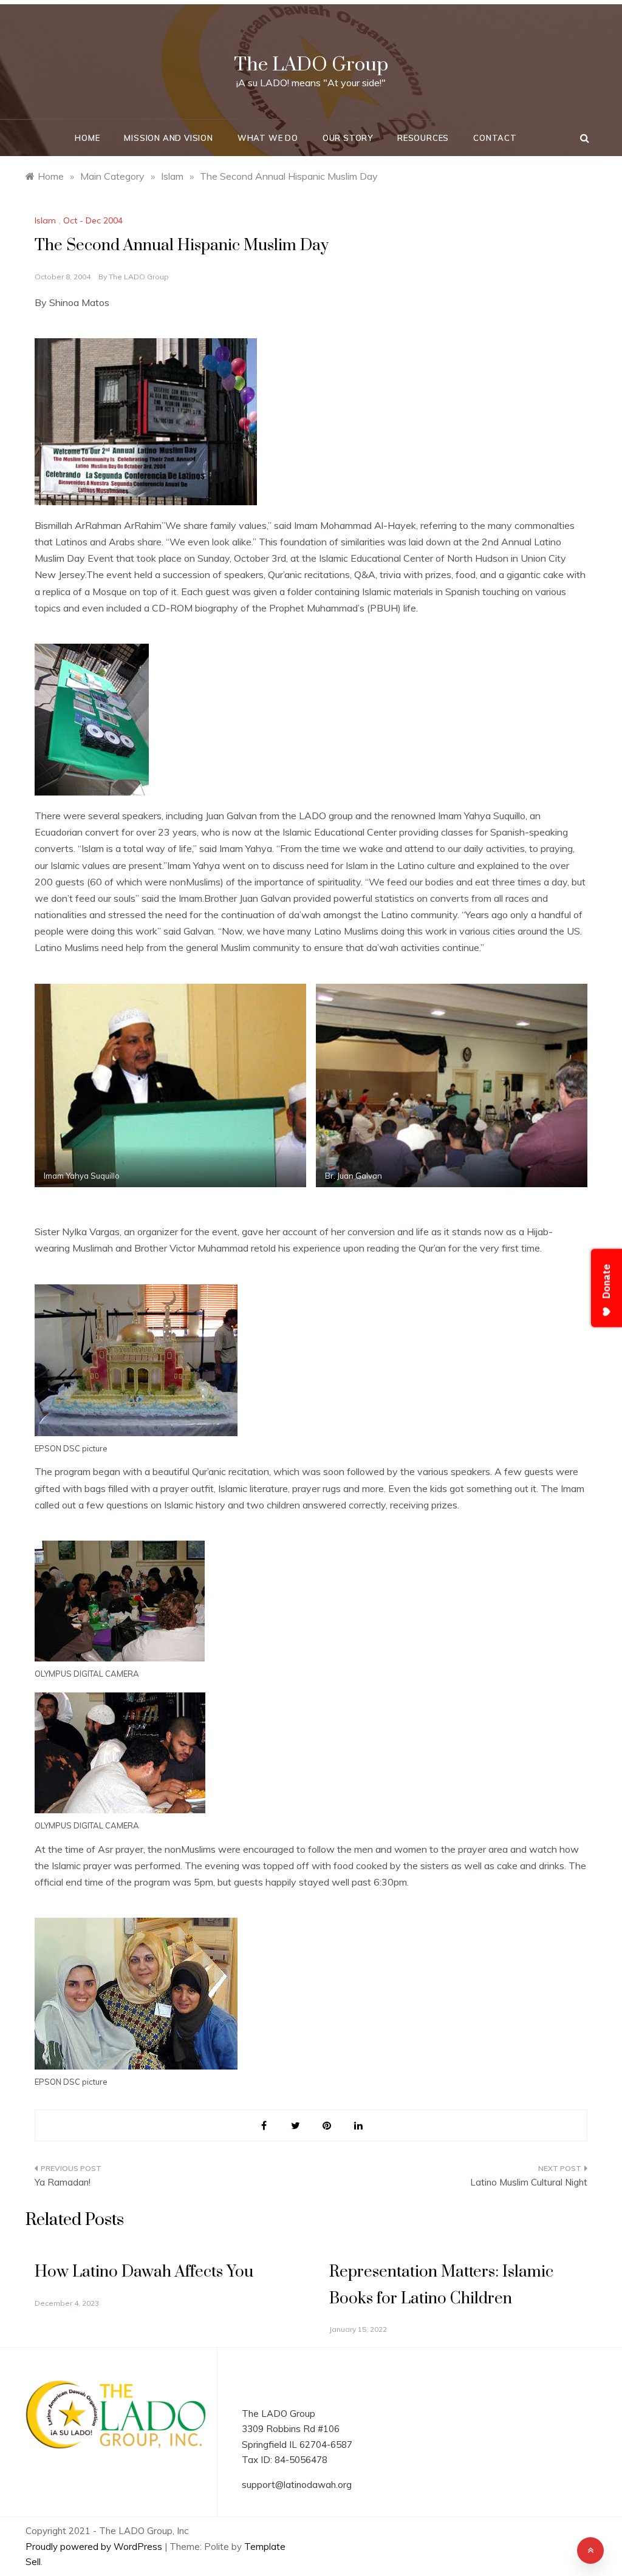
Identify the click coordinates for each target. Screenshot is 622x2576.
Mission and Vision (168, 138)
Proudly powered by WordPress (95, 2547)
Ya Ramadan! (63, 2182)
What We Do (268, 138)
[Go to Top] (590, 2550)
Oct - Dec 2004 (93, 220)
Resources (423, 138)
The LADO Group (311, 65)
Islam (45, 220)
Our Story (348, 138)
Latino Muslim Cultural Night (529, 2182)
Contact (495, 138)
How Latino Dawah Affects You (144, 2272)
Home (87, 138)
